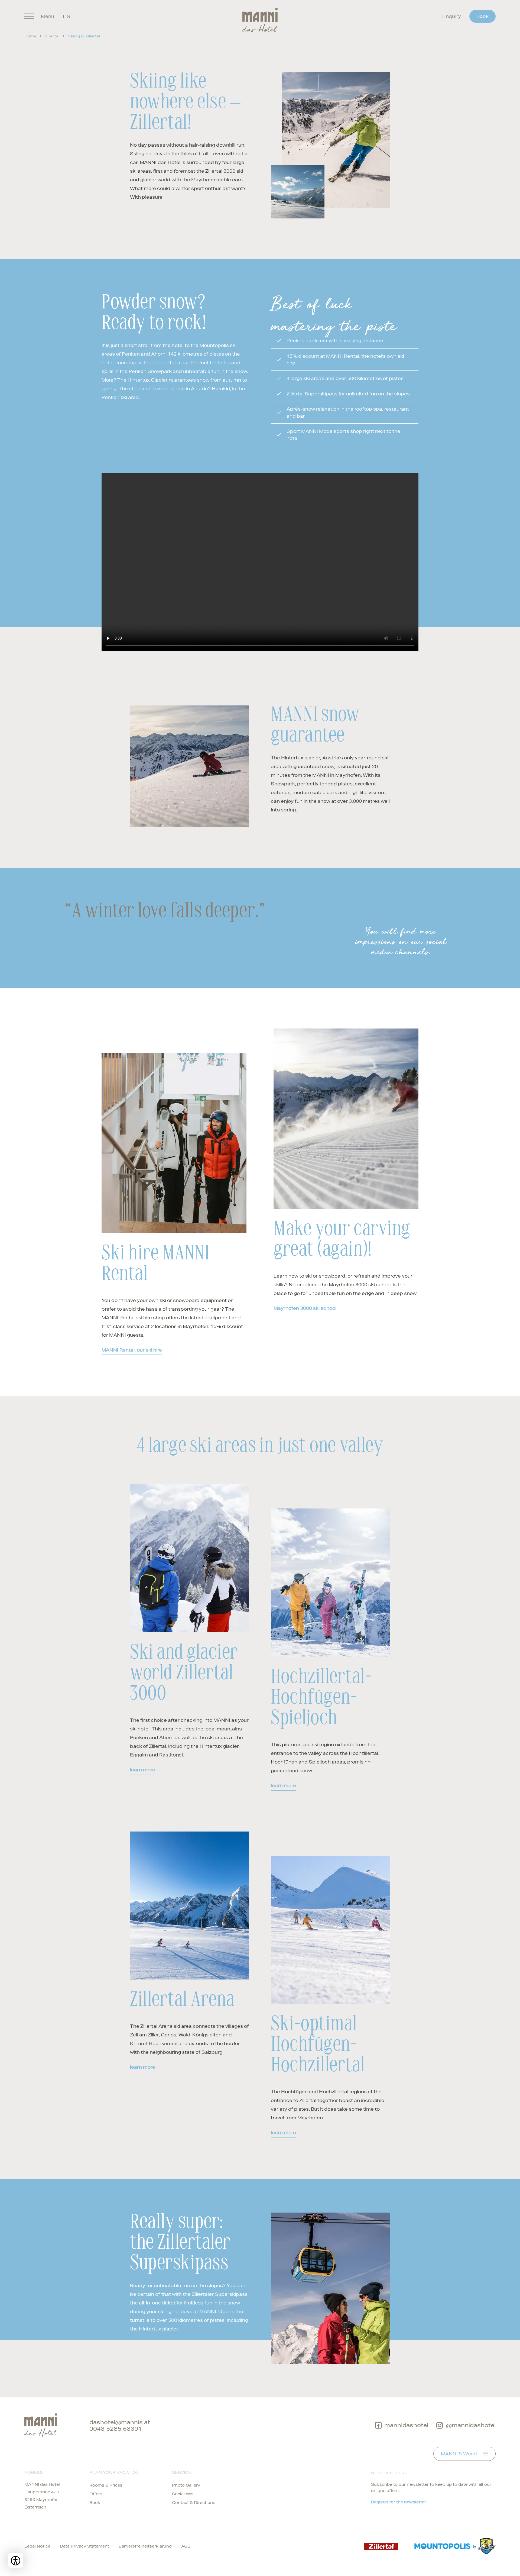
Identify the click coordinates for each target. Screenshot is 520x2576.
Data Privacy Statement (84, 2546)
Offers (96, 2494)
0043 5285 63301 (116, 2429)
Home (30, 36)
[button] (190, 766)
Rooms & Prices (106, 2485)
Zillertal (52, 36)
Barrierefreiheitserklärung (145, 2546)
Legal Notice (37, 2546)
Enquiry (452, 16)
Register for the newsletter (399, 2502)
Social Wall (183, 2494)
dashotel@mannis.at (120, 2422)
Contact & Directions (194, 2503)
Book (482, 16)
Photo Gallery (186, 2485)
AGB (186, 2546)
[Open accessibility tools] (16, 2560)
